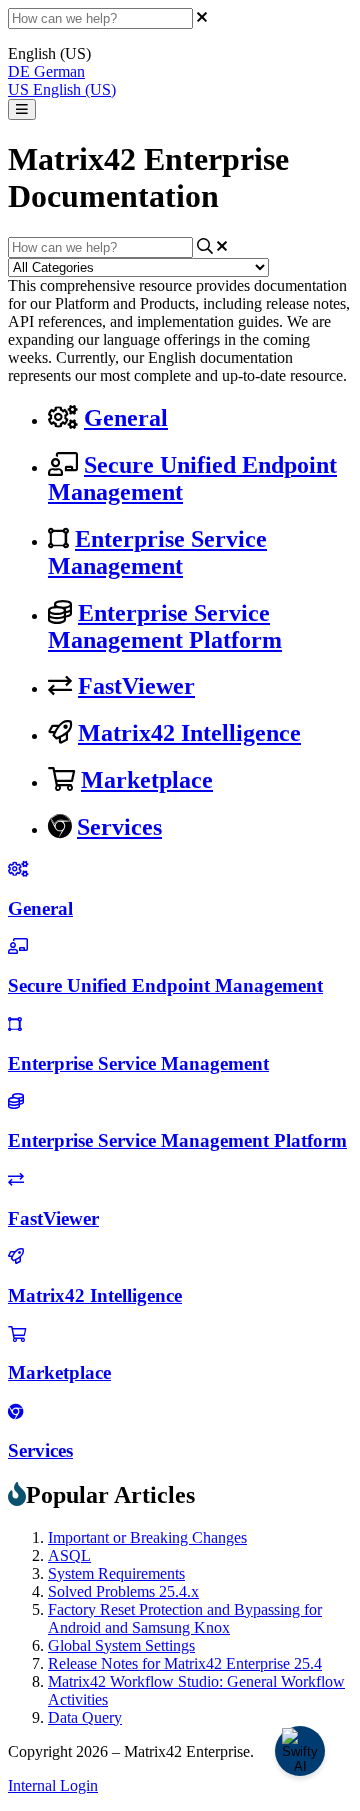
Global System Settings (121, 1645)
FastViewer (136, 686)
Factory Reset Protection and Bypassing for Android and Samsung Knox (185, 1618)
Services (119, 827)
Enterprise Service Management (157, 552)
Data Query (85, 1717)
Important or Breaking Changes (147, 1537)
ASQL (69, 1555)
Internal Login (53, 1785)
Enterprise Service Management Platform (165, 626)
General (126, 418)
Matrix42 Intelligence (189, 733)
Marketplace (147, 780)
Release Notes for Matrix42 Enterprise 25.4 (185, 1663)
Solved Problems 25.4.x (123, 1591)
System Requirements (116, 1573)
